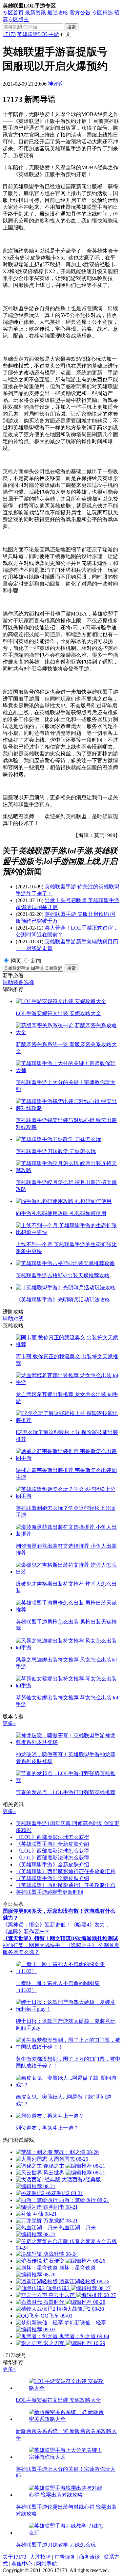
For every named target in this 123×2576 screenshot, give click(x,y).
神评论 (56, 84)
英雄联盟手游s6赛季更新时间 (50, 1892)
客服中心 (22, 2564)
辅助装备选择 (18, 982)
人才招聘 (40, 2557)
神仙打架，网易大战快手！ (34, 1945)
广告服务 (65, 2557)
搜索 (72, 27)
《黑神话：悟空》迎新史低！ (37, 1925)
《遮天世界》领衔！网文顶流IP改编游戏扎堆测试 (60, 1938)
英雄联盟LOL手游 (38, 34)
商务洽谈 (90, 2557)
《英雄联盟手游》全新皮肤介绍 (52, 1844)
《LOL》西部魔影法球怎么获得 (52, 1837)
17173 (9, 34)
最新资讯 (35, 13)
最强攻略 (58, 13)
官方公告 (80, 13)
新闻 (36, 961)
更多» (9, 1723)
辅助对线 (13, 1319)
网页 (16, 961)
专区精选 (102, 13)
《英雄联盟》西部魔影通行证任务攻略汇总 (66, 1871)
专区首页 (13, 13)
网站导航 (47, 2564)
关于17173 (14, 2557)
